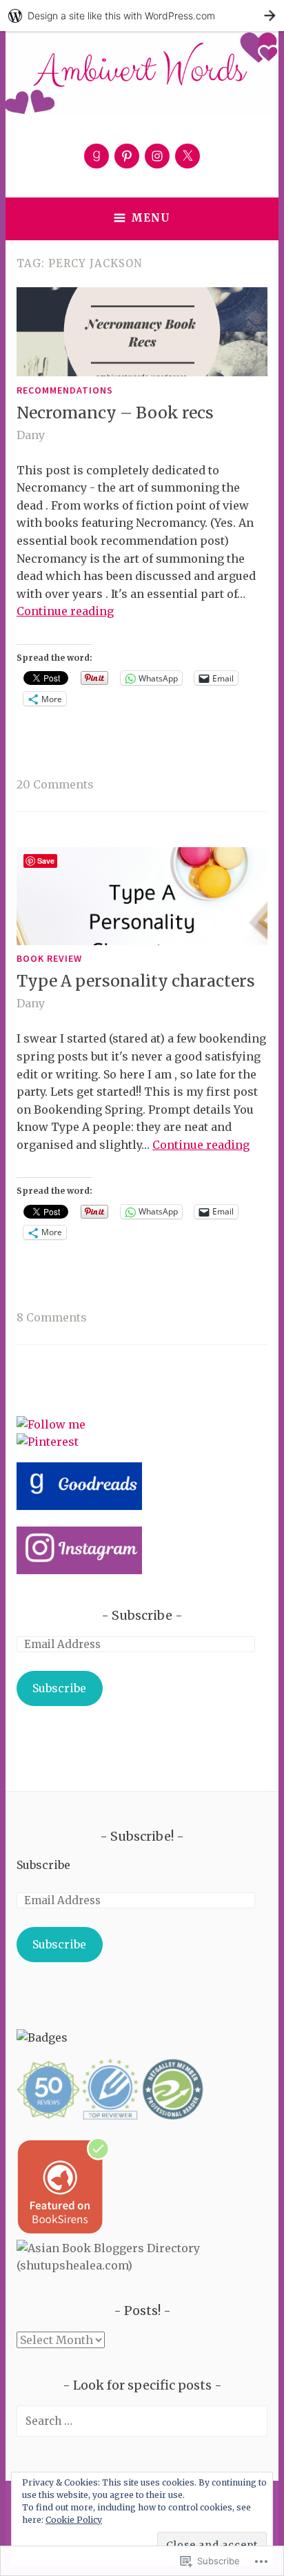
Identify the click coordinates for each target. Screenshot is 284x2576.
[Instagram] (157, 156)
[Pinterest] (127, 156)
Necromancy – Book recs (115, 413)
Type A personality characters (136, 981)
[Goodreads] (97, 156)
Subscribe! (142, 1836)
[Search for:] (142, 2421)
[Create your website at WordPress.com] (142, 16)
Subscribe (142, 1615)
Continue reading (65, 611)
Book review (49, 958)
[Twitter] (187, 156)
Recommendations (65, 390)
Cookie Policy (74, 2520)
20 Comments (55, 784)
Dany (31, 435)
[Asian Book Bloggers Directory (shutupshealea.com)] (142, 2265)
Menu (151, 218)
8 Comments (52, 1317)
